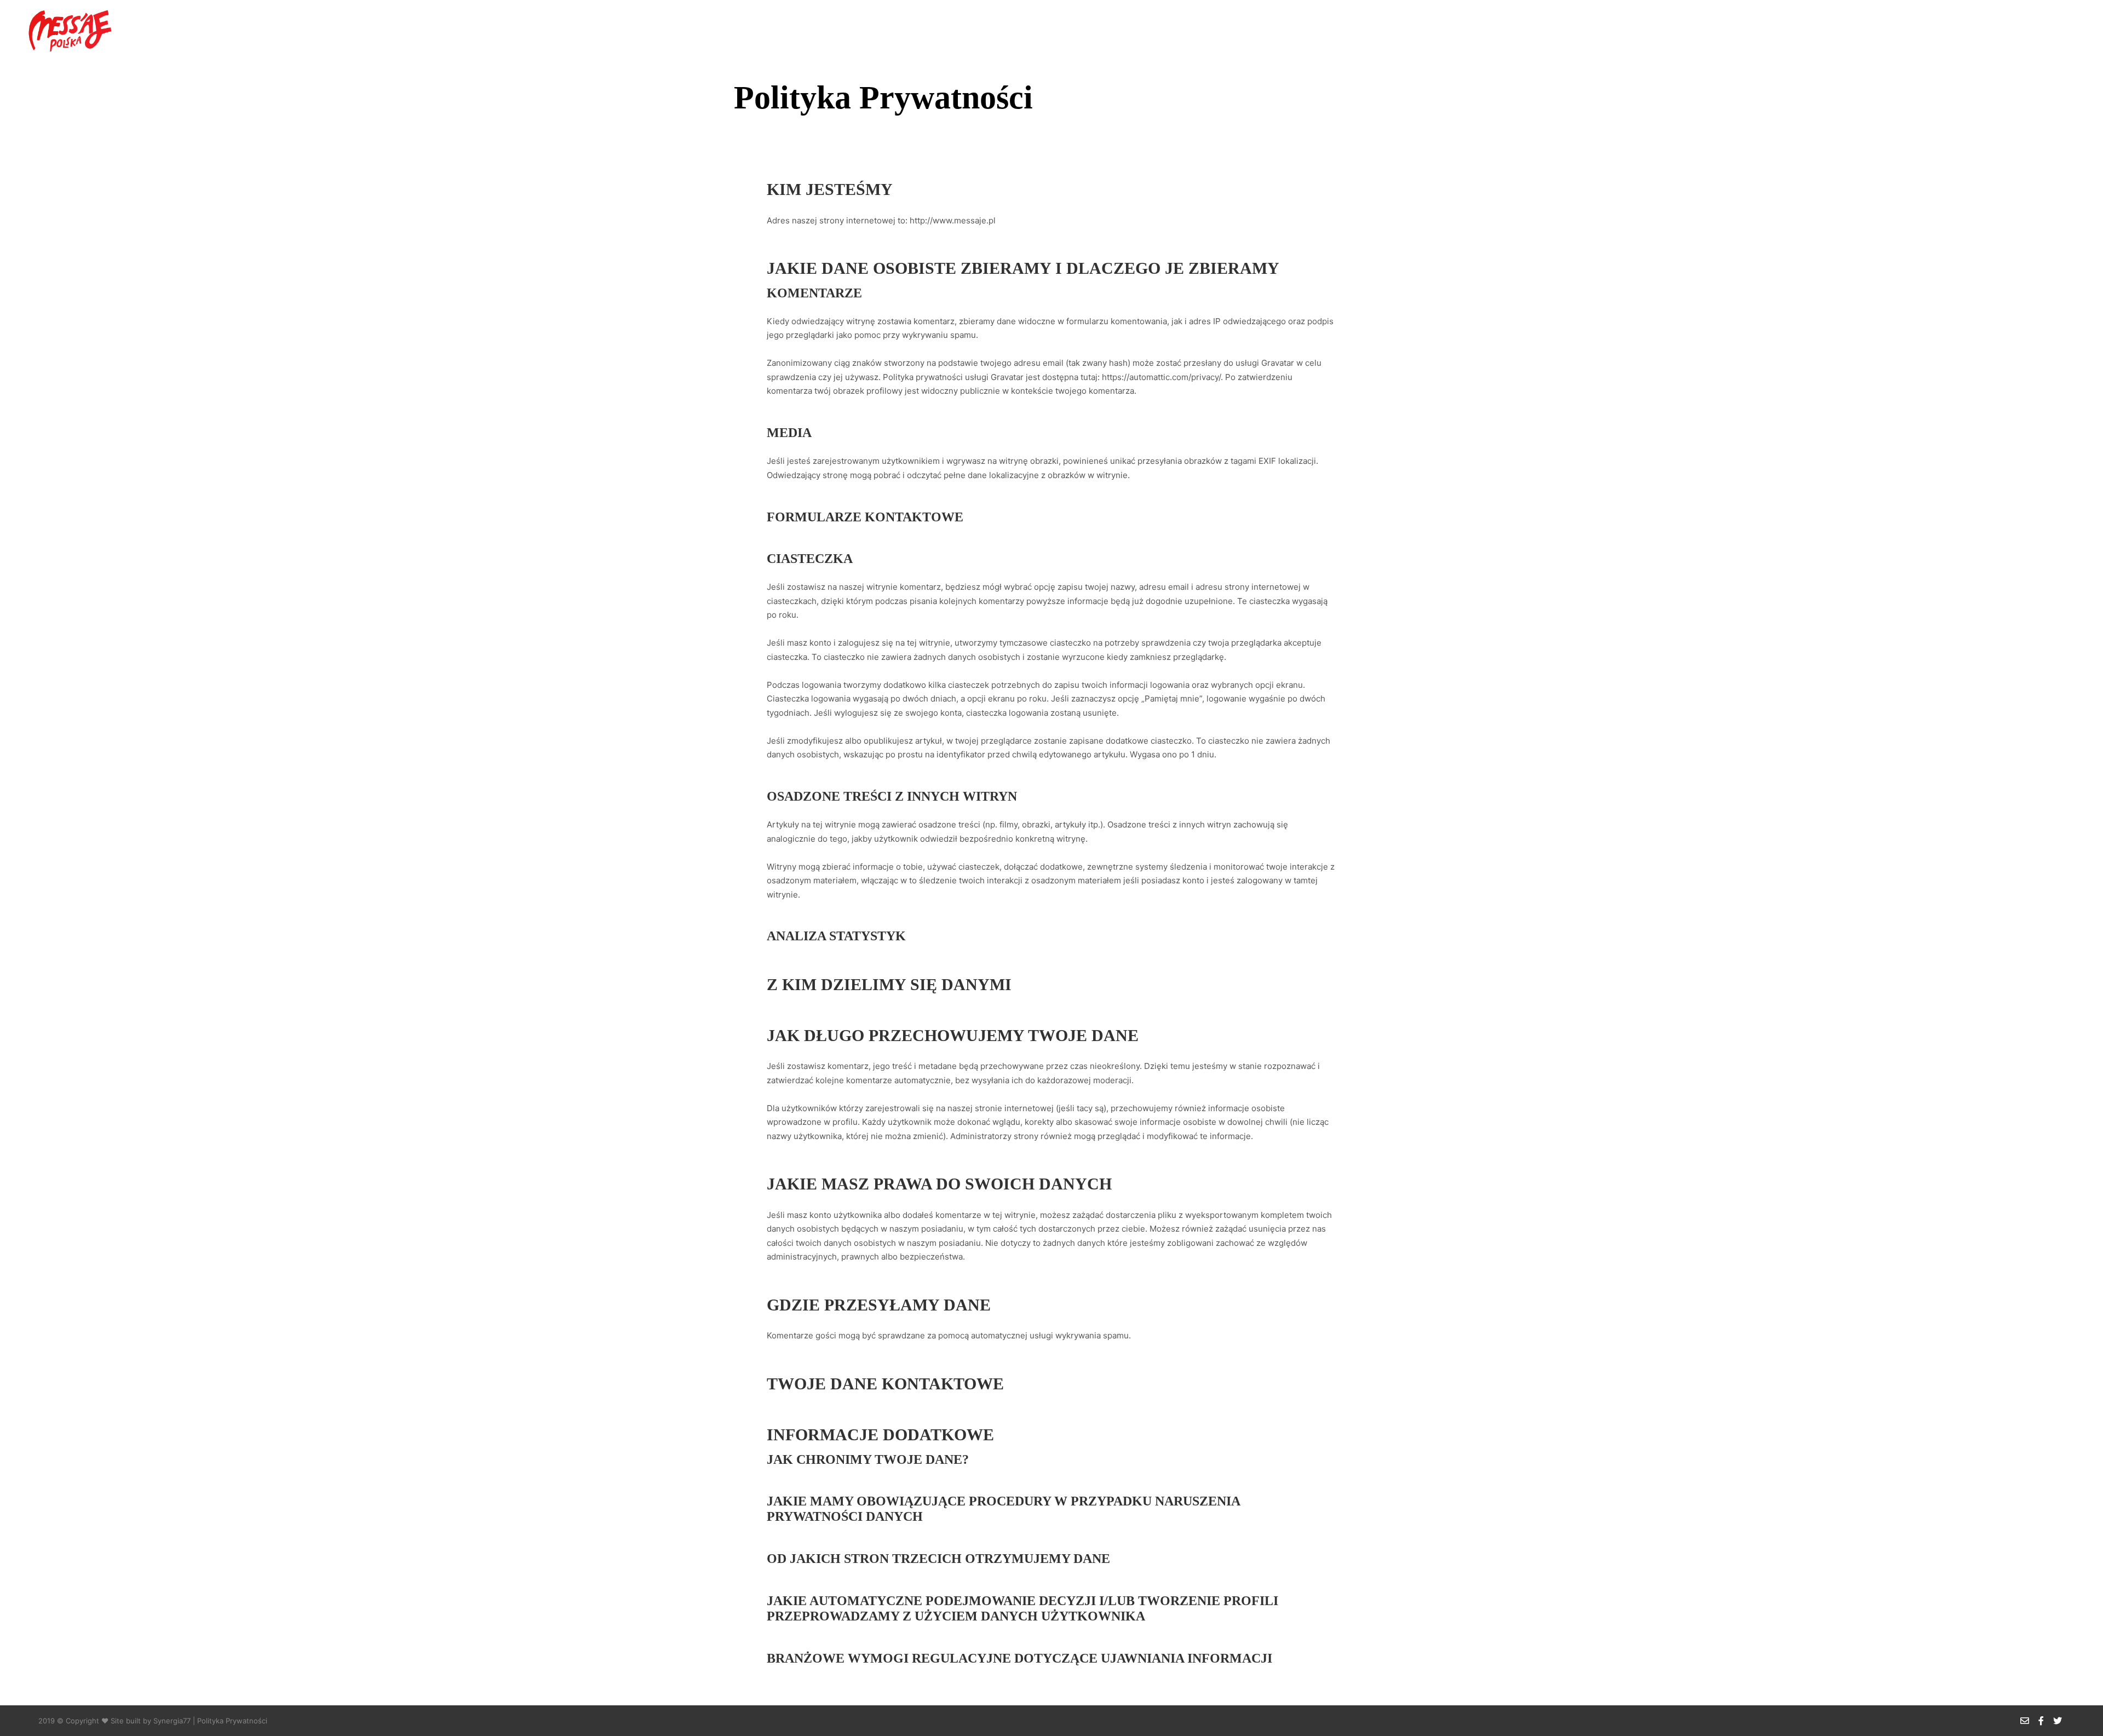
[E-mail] (2041, 28)
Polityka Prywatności (232, 1721)
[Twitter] (2074, 28)
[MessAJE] (68, 28)
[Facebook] (2058, 28)
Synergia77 (172, 1721)
